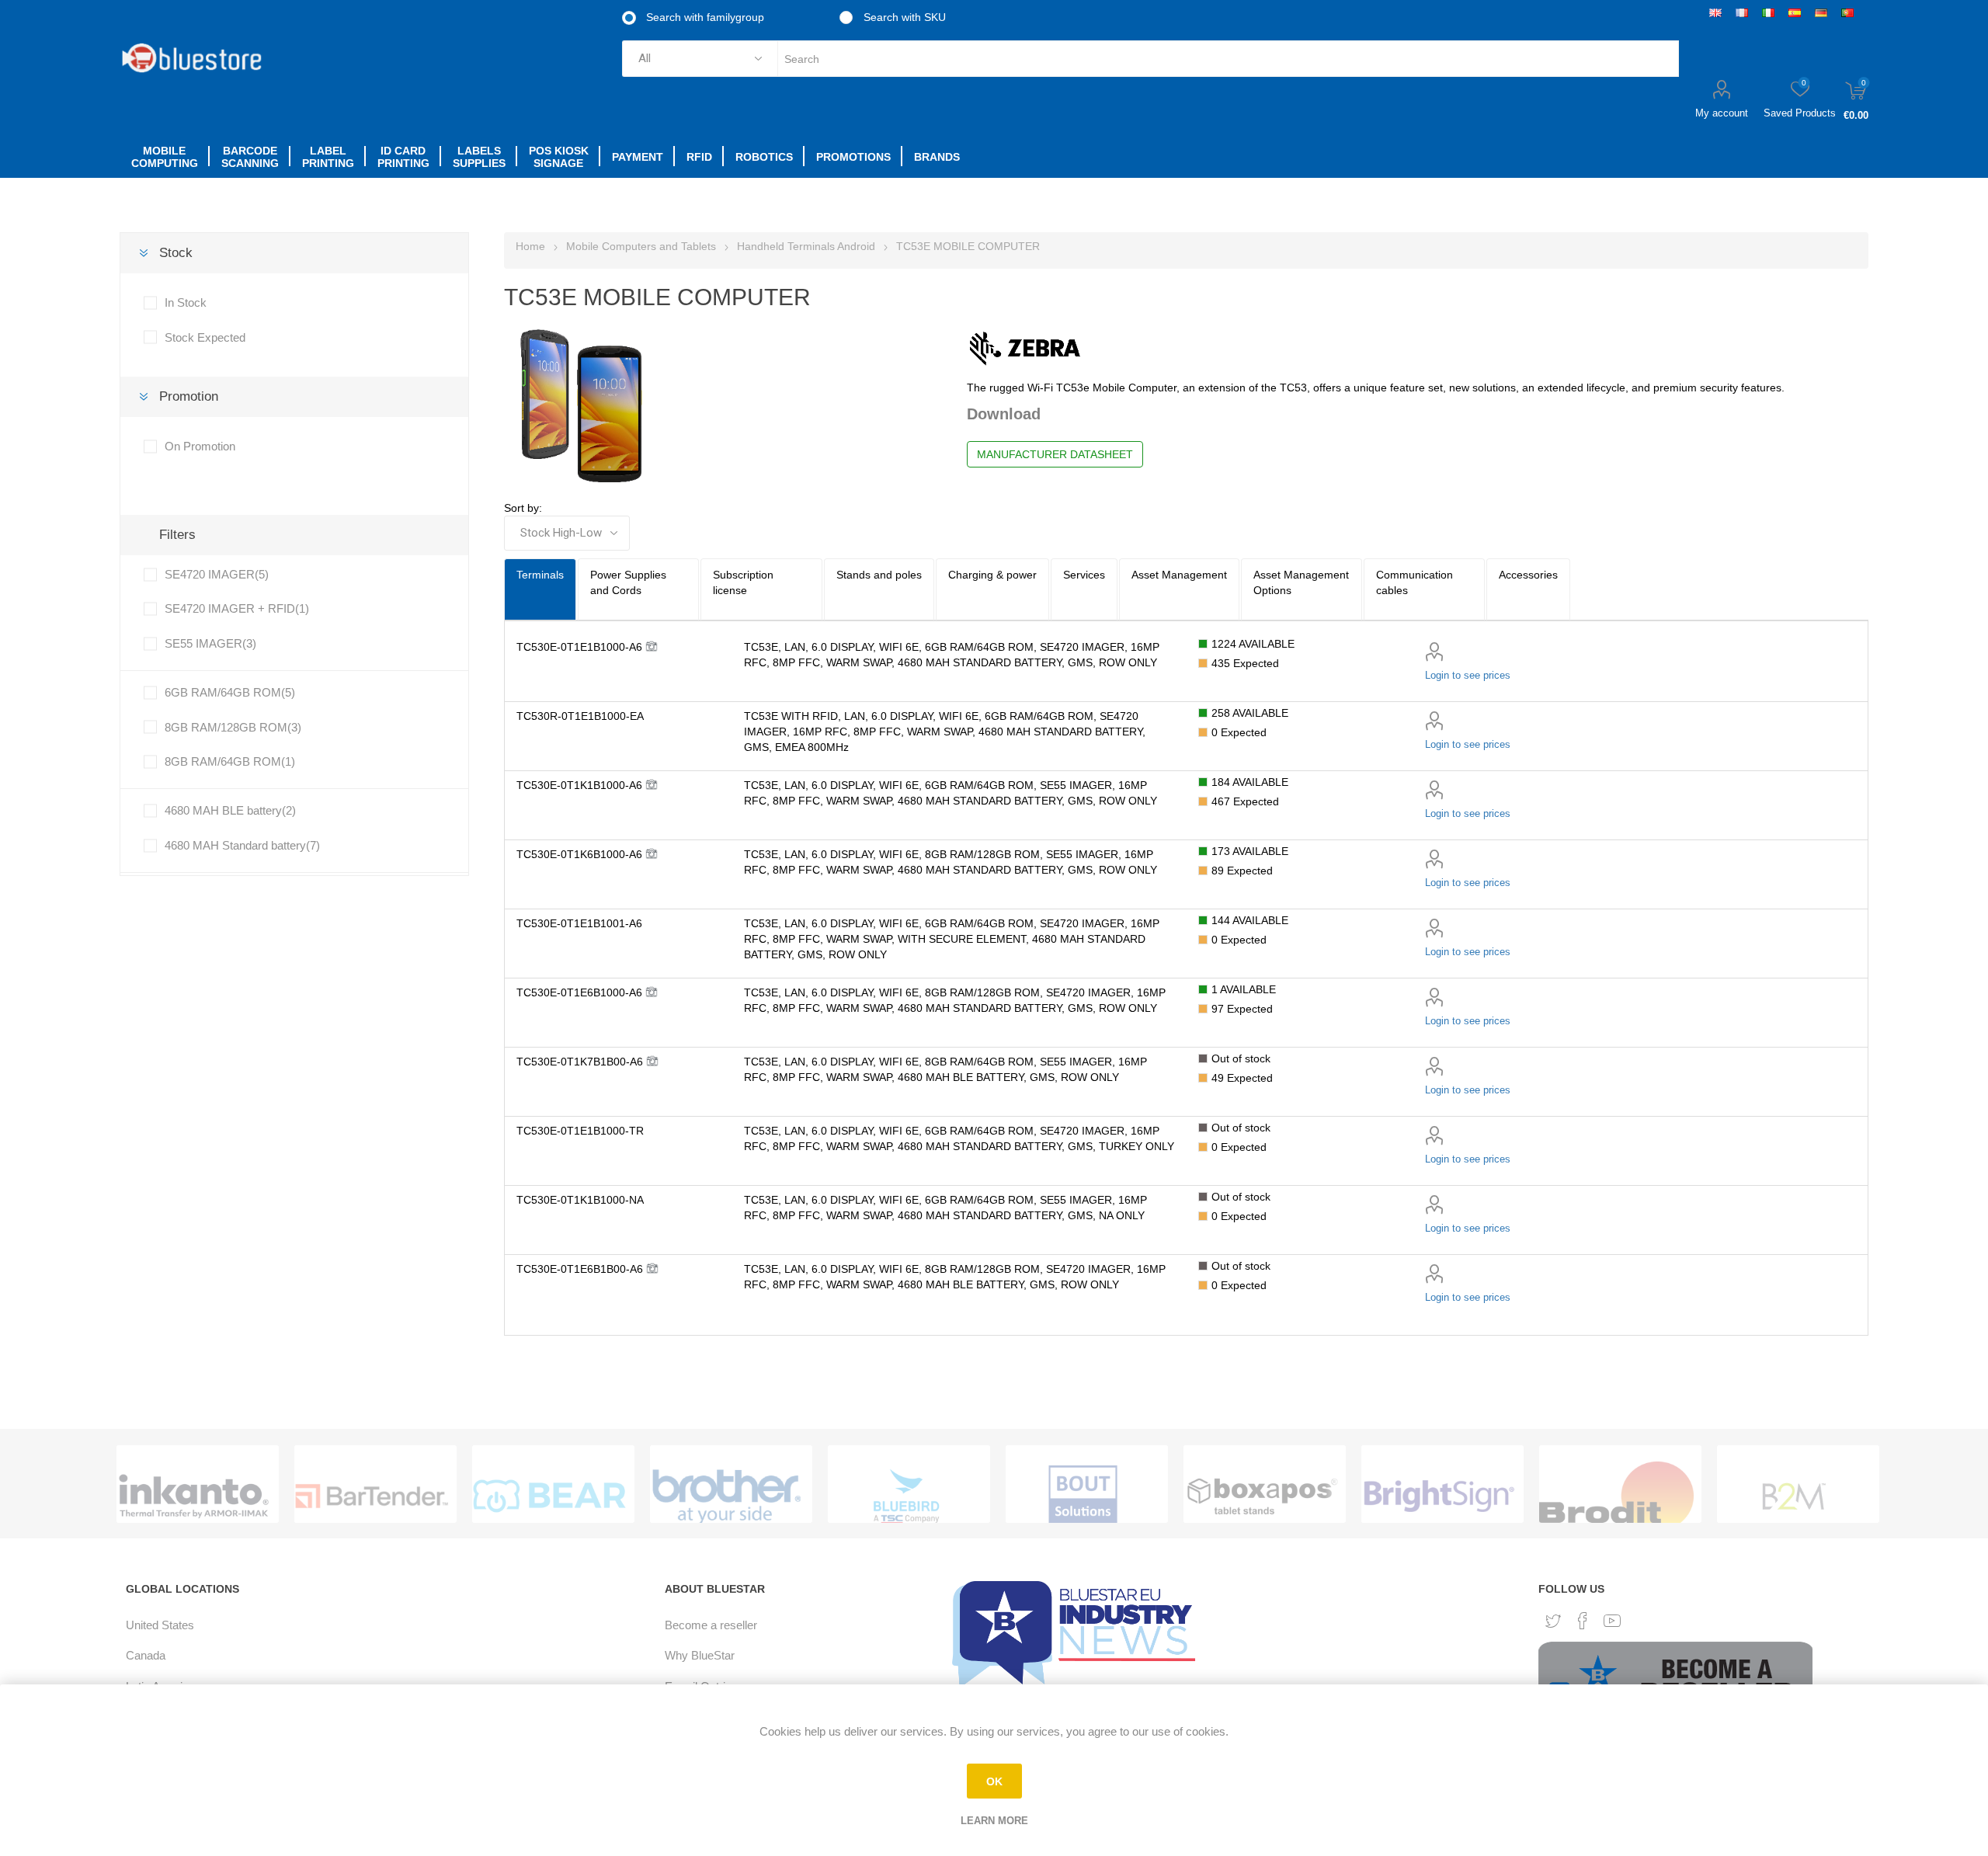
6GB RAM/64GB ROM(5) (230, 692)
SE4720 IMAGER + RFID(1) (237, 608)
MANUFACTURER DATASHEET (1055, 454)
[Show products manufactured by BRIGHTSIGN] (1261, 1496)
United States (160, 1625)
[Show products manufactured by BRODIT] (1439, 1496)
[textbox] (1228, 59)
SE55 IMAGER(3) (210, 643)
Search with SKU (903, 17)
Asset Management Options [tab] (1301, 582)
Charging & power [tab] (992, 575)
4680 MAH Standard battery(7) (242, 845)
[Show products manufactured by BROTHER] (549, 1496)
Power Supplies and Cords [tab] (628, 582)
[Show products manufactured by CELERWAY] (1794, 1496)
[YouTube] (1612, 1621)
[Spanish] (1795, 12)
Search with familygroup (704, 17)
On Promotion (200, 446)
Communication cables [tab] (1415, 582)
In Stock (186, 302)
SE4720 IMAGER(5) (217, 574)
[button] (587, 647)
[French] (1742, 12)
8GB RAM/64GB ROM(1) (230, 761)
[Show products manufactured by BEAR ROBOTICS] (372, 1496)
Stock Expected (205, 337)
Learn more (994, 1821)
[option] (198, 1484)
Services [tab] (1084, 575)
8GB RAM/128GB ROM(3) (233, 727)
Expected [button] (1245, 663)
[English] (1715, 12)
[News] (1077, 1634)
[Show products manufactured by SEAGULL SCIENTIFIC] (194, 1496)
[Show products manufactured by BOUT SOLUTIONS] (905, 1496)
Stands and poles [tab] (879, 575)
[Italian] (1768, 12)
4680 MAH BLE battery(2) (230, 810)
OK (994, 1781)
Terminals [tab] (540, 575)
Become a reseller (711, 1625)
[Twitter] (1553, 1621)
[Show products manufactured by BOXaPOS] (1083, 1496)
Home (530, 246)
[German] (1821, 12)
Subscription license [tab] (743, 582)
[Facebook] (1583, 1621)
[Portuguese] (1847, 12)
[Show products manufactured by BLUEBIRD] (727, 1496)
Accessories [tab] (1528, 575)
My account (1722, 113)
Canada (146, 1655)
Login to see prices (1468, 675)
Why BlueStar (700, 1655)
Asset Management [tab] (1179, 575)
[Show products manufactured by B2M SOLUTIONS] (1616, 1496)
